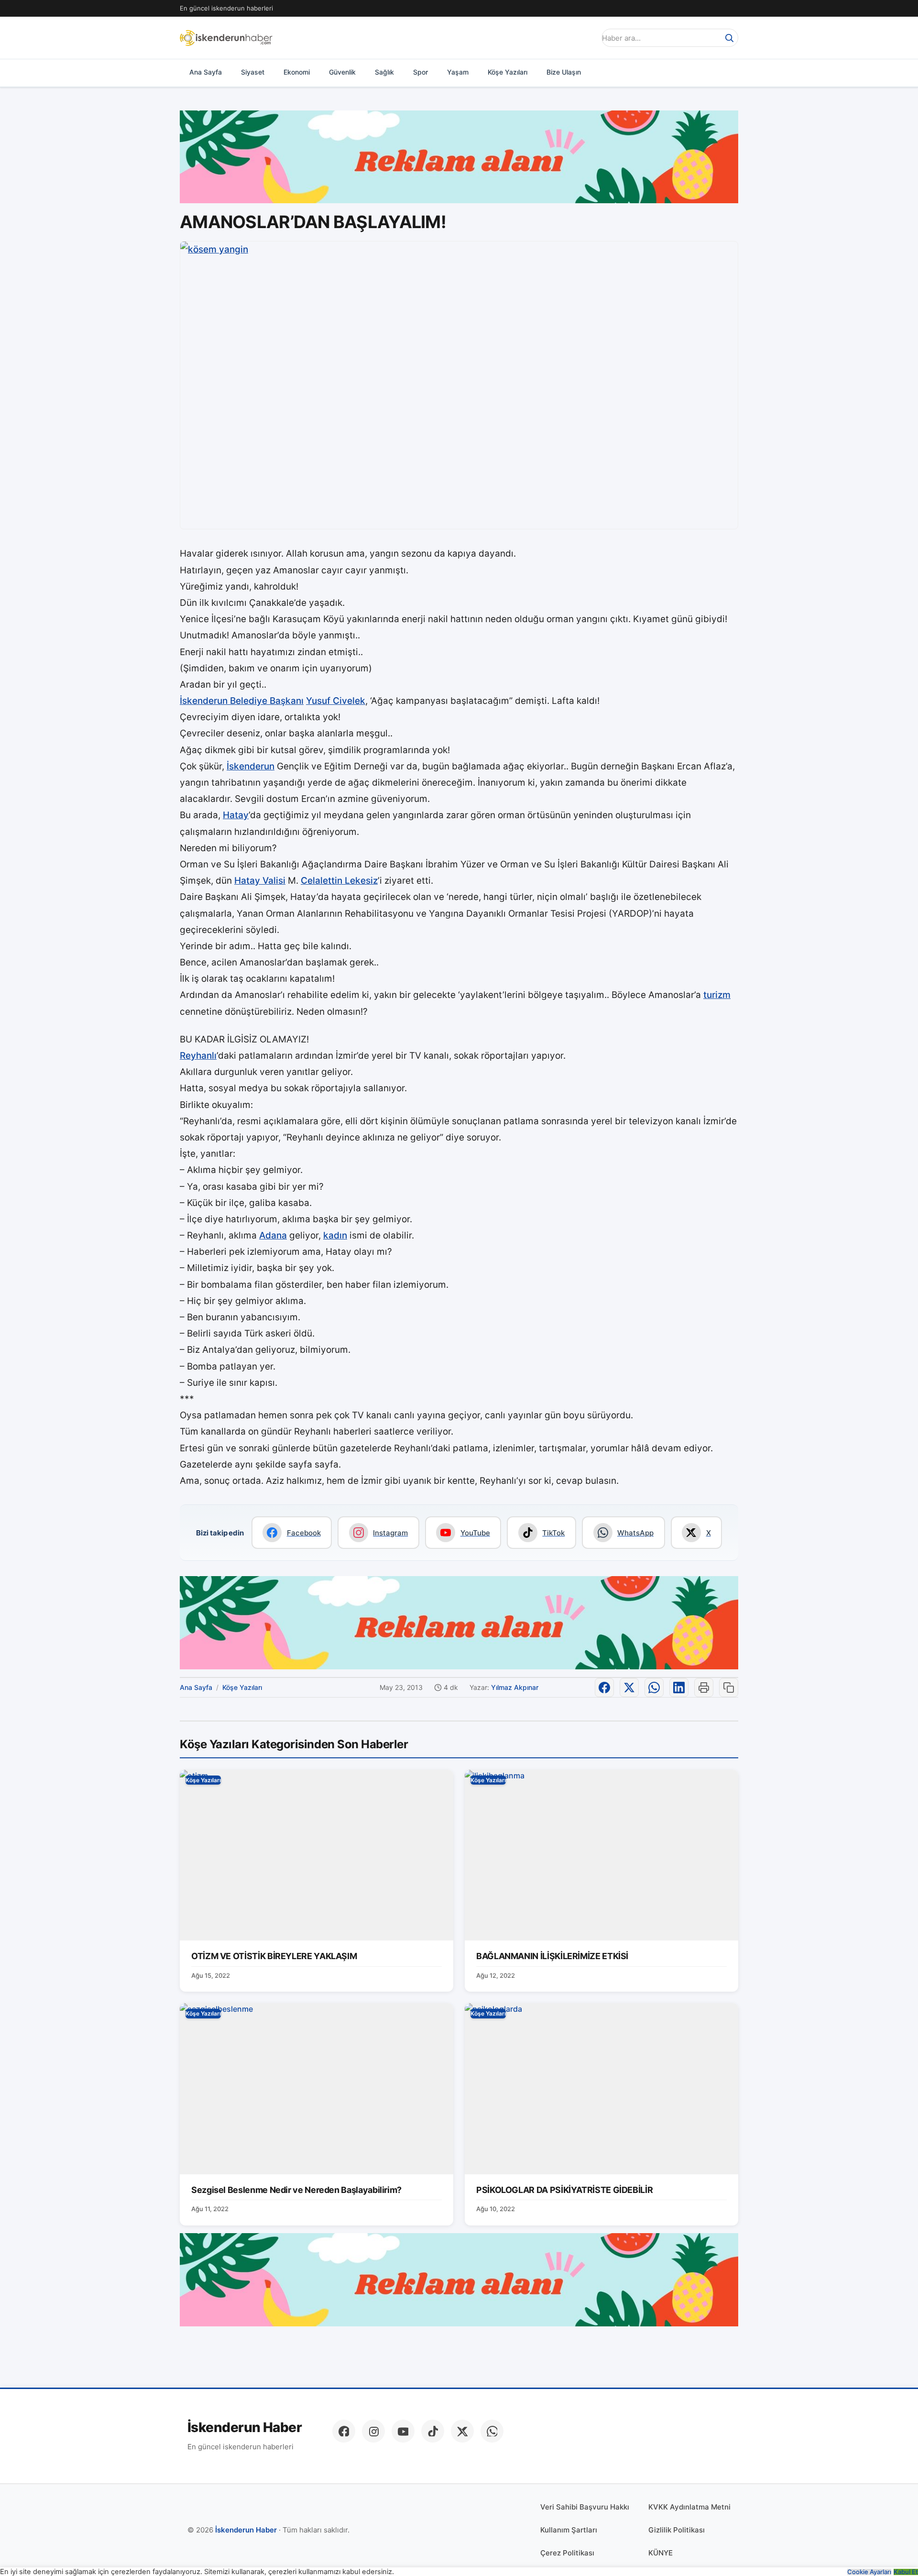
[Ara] (729, 38)
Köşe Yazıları (508, 72)
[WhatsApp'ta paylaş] (654, 1688)
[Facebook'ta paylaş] (604, 1688)
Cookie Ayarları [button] (869, 2572)
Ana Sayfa (206, 72)
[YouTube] (403, 2431)
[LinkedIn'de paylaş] (679, 1688)
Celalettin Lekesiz (339, 881)
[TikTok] (433, 2431)
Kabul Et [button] (906, 2572)
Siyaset (253, 72)
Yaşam (458, 72)
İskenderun (251, 766)
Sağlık (384, 72)
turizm (717, 995)
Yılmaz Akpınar (515, 1687)
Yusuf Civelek (336, 701)
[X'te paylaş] (629, 1688)
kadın (335, 1235)
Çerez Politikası (567, 2553)
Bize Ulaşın (564, 72)
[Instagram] (373, 2431)
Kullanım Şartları (569, 2530)
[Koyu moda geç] (585, 38)
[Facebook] (344, 2431)
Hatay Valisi (260, 881)
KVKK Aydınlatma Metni (689, 2507)
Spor (421, 72)
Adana (273, 1235)
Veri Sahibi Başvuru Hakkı (585, 2507)
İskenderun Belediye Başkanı (242, 701)
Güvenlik (342, 72)
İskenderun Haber (245, 2428)
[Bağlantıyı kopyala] (729, 1688)
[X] (462, 2431)
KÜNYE (661, 2553)
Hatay (236, 815)
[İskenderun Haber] (226, 38)
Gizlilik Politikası (677, 2530)
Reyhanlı (198, 1056)
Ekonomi (297, 72)
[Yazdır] (704, 1688)
